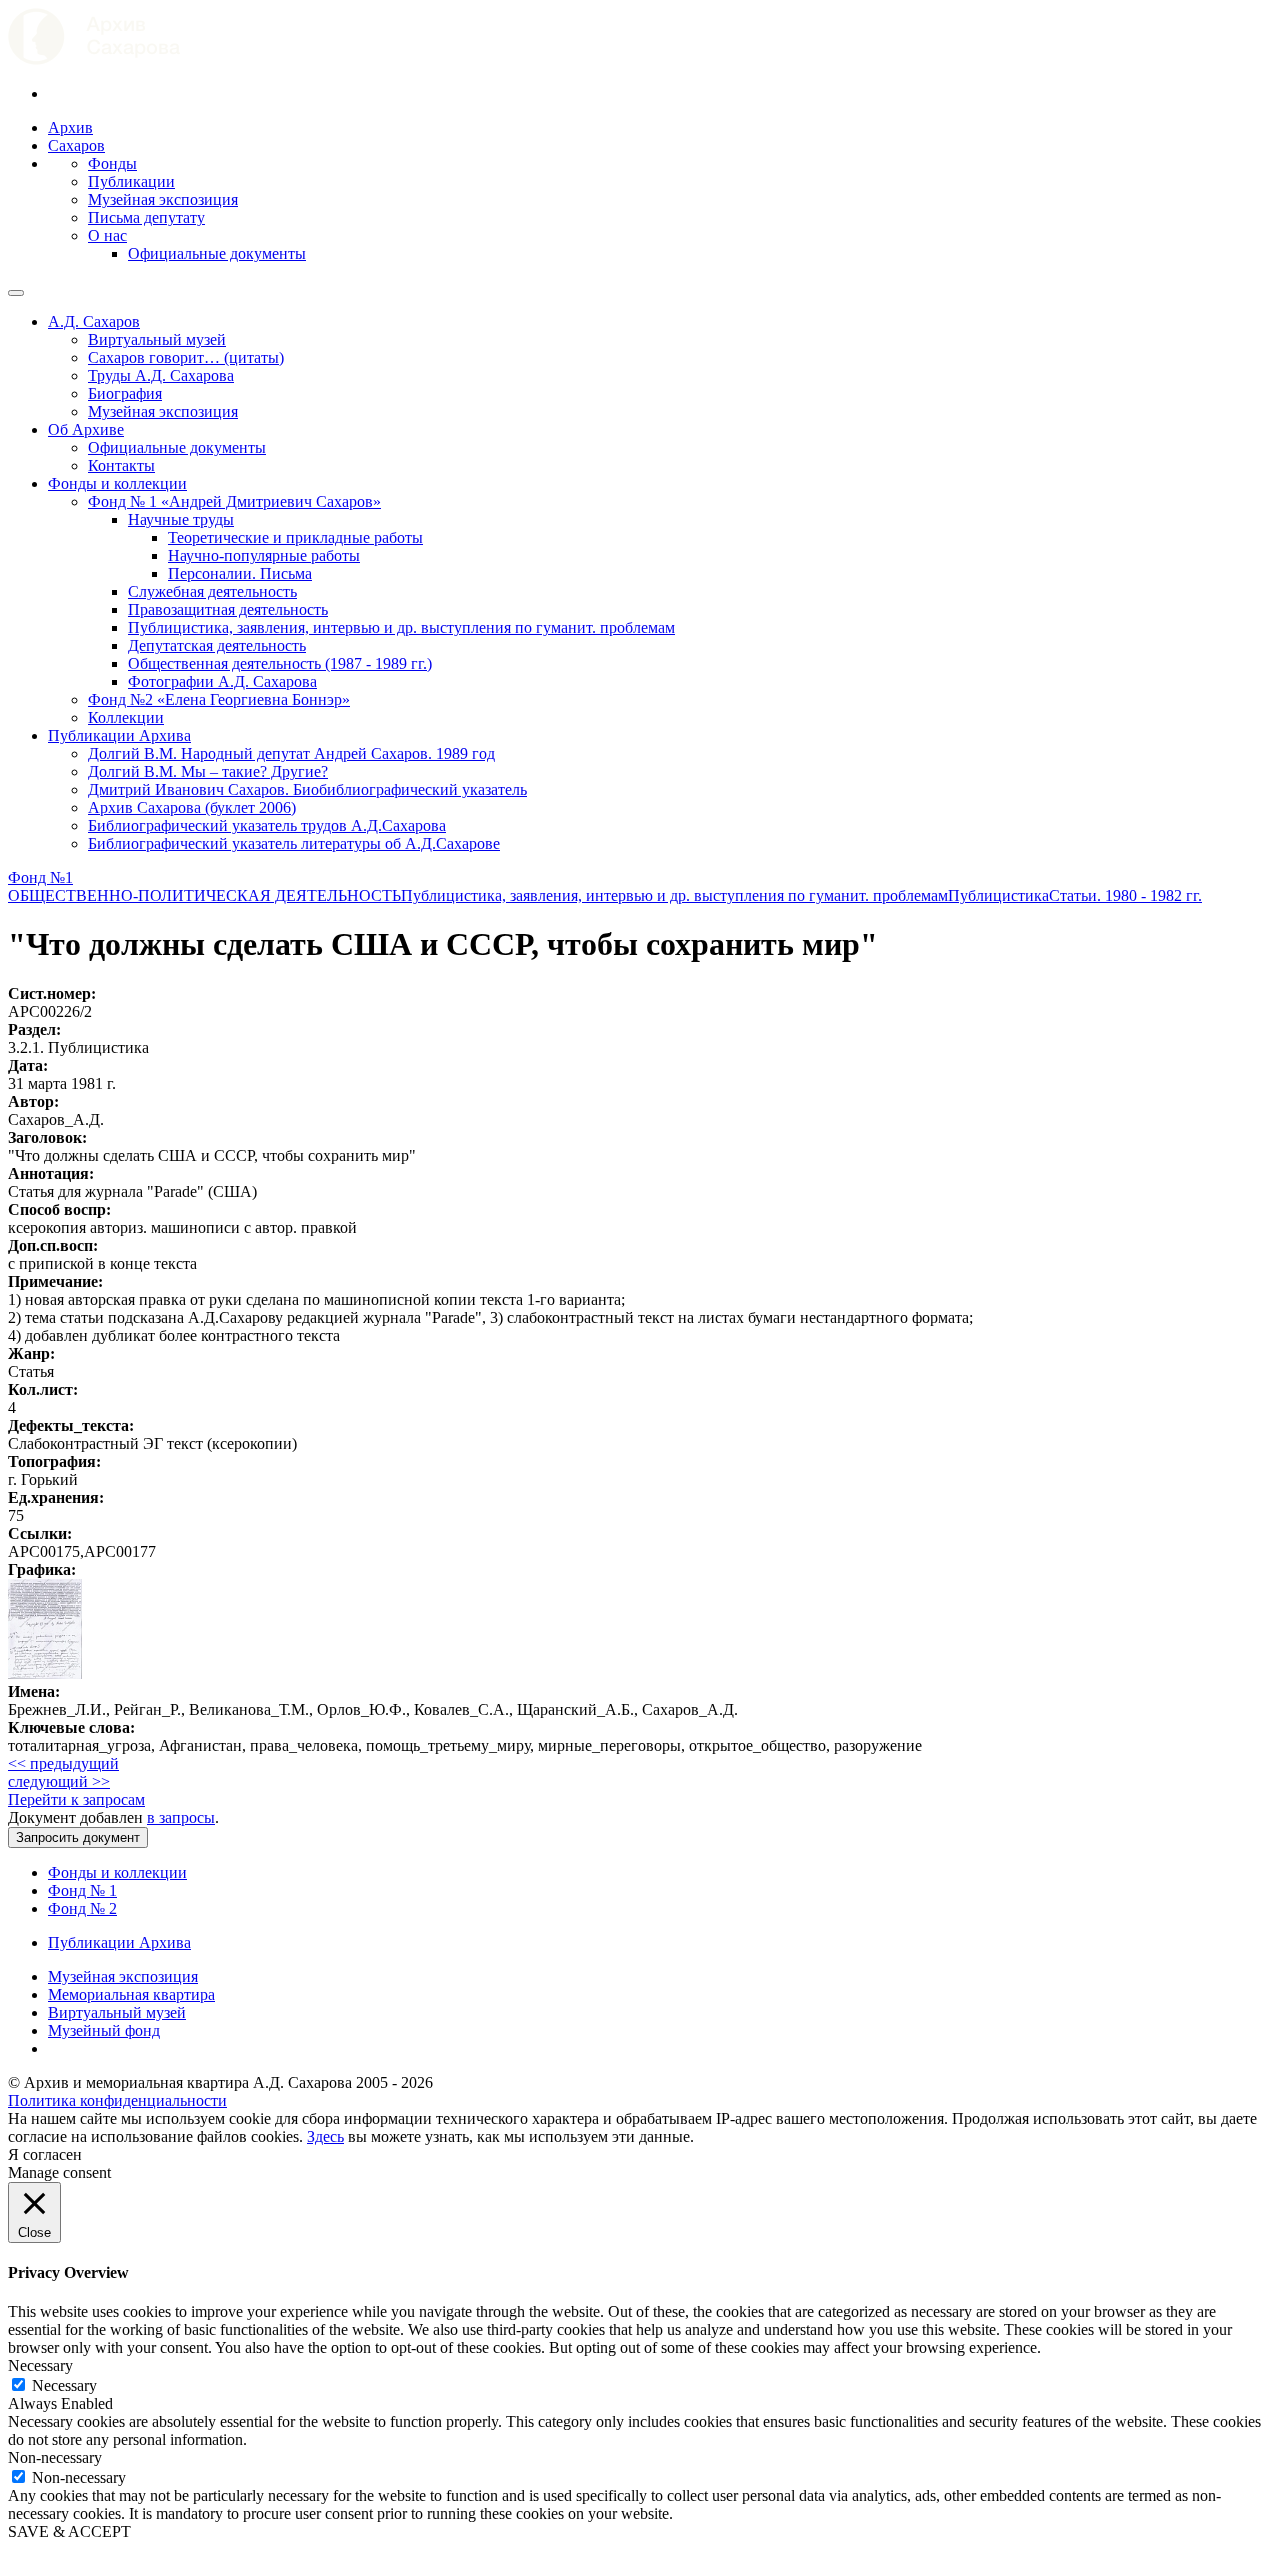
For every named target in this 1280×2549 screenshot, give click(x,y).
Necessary (64, 2385)
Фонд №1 (40, 877)
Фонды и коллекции (117, 483)
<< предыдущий (63, 1763)
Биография (125, 393)
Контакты (121, 465)
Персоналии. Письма (240, 573)
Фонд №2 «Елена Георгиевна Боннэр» (219, 699)
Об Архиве (86, 429)
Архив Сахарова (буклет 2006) (192, 807)
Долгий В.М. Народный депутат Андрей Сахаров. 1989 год (291, 753)
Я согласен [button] (45, 2154)
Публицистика (998, 895)
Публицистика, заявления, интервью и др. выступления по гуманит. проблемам (401, 627)
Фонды (112, 163)
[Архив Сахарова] (94, 59)
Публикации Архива (119, 735)
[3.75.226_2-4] (45, 1673)
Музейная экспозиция (163, 199)
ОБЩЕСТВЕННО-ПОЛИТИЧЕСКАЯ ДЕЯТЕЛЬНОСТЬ (204, 895)
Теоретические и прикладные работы (295, 537)
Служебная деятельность (212, 591)
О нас (107, 235)
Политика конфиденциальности (117, 2100)
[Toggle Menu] (16, 293)
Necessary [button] (40, 2365)
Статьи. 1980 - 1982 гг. (1125, 895)
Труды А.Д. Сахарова (161, 375)
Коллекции (126, 717)
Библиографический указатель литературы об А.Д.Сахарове (294, 843)
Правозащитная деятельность (228, 609)
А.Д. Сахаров (94, 321)
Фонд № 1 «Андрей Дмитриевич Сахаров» (234, 501)
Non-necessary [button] (55, 2457)
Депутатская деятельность (217, 645)
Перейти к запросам (76, 1799)
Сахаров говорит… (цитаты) (186, 357)
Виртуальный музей (157, 339)
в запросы (181, 1817)
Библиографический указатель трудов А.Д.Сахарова (267, 825)
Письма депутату (146, 217)
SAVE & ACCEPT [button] (69, 2531)
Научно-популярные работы (264, 555)
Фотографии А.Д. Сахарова (222, 681)
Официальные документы (217, 253)
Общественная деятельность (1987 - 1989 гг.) (280, 663)
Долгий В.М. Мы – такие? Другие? (208, 771)
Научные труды (181, 519)
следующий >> (59, 1781)
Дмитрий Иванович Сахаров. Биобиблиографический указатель (307, 789)
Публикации (131, 181)
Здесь (325, 2136)
